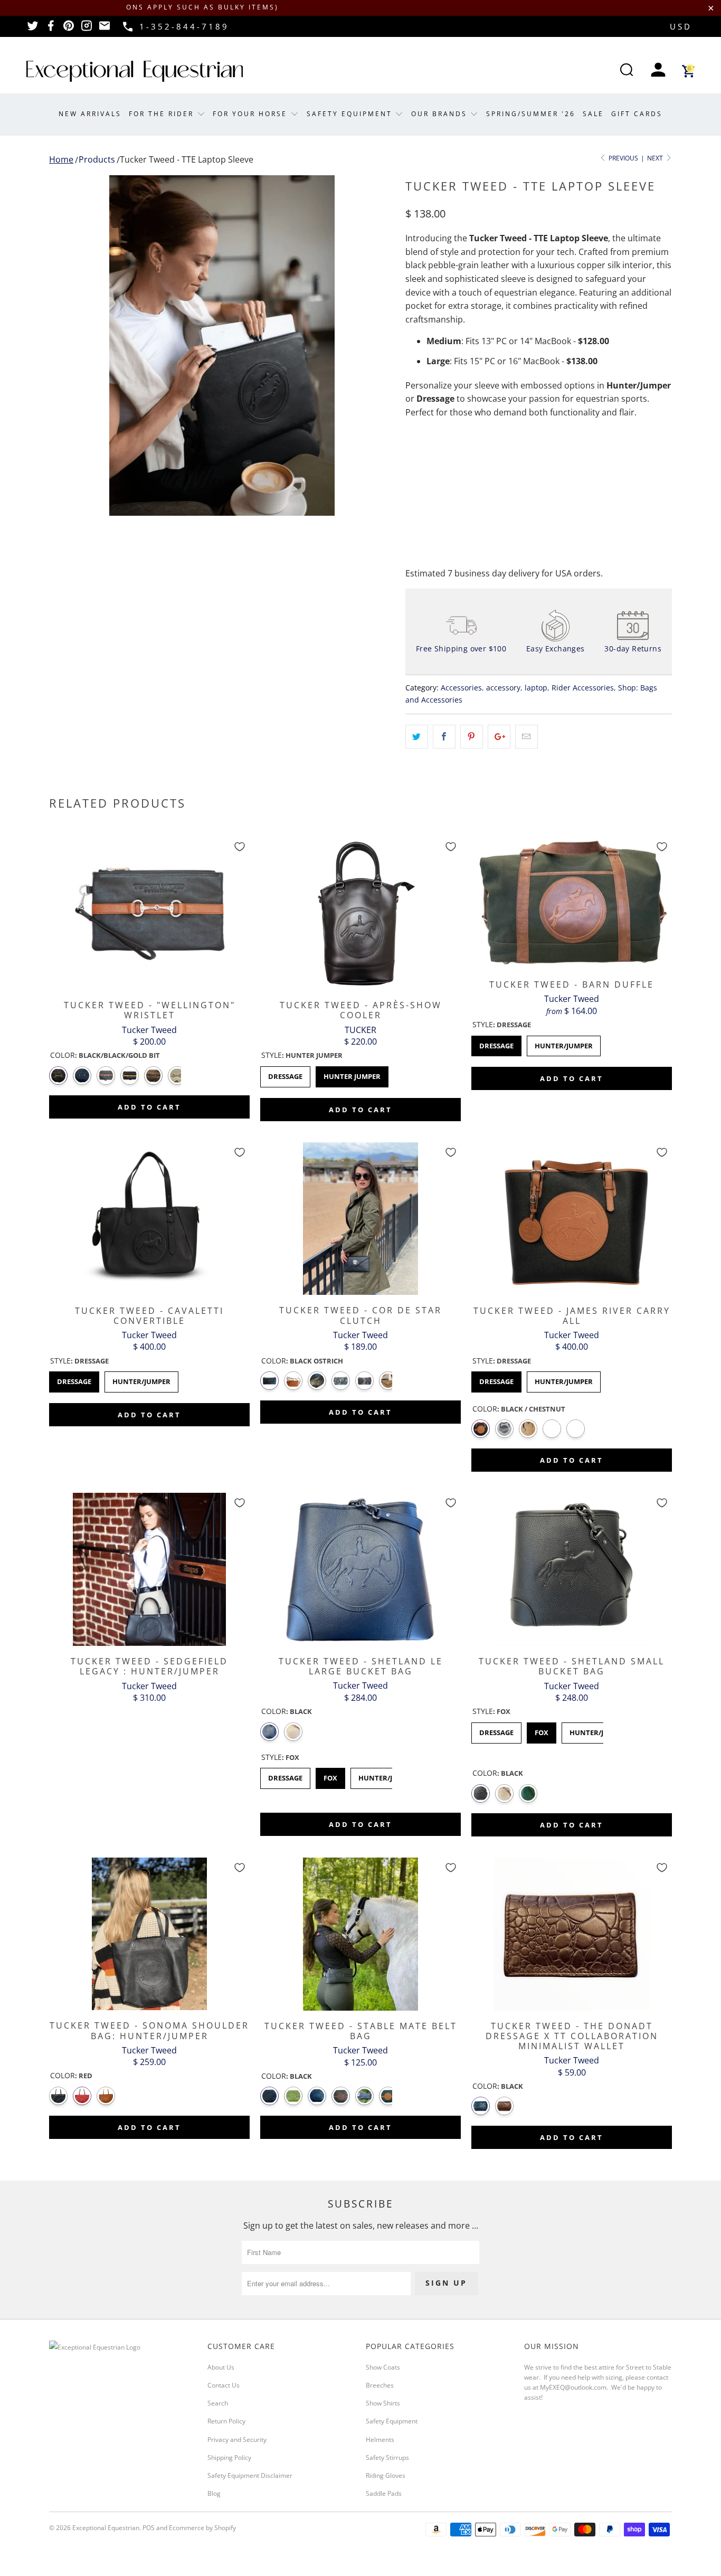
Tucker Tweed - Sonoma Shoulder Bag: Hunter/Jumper (149, 1934)
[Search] (627, 71)
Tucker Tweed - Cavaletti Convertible (149, 1219)
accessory (503, 688)
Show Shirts (383, 2403)
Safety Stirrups (387, 2457)
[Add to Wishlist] (240, 847)
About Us (221, 2367)
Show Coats (383, 2367)
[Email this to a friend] (526, 737)
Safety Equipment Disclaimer (250, 2475)
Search (218, 2403)
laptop (536, 688)
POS (149, 2528)
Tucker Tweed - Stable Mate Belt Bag (360, 1934)
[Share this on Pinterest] (472, 737)
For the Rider (163, 114)
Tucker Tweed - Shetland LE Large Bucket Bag (360, 1569)
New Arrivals (90, 114)
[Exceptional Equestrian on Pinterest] (69, 29)
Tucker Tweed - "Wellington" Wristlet (149, 913)
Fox (330, 1775)
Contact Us (224, 2385)
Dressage (285, 1074)
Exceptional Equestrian (106, 2528)
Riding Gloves (386, 2475)
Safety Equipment (351, 114)
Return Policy (226, 2421)
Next (656, 158)
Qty (412, 455)
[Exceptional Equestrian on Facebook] (51, 29)
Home (61, 159)
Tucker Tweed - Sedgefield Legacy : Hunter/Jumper (149, 1569)
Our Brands (441, 114)
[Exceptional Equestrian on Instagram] (87, 29)
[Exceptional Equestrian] (135, 71)
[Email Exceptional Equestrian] (105, 29)
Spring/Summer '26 (531, 114)
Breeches (380, 2385)
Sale (593, 114)
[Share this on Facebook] (444, 737)
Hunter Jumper (352, 1074)
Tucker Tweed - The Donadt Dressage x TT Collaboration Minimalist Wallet (572, 1934)
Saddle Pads (384, 2493)
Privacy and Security (237, 2440)
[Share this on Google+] (499, 737)
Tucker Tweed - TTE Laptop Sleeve (187, 159)
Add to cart (149, 1107)
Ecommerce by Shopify (202, 2528)
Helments (380, 2440)
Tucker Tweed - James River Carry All (572, 1219)
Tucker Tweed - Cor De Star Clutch (360, 1219)
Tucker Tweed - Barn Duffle (572, 903)
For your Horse (252, 114)
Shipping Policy (229, 2457)
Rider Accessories (583, 688)
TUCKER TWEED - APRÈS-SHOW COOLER (360, 913)
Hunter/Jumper (141, 1379)
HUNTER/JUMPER (564, 1043)
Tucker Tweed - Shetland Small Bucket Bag (572, 1569)
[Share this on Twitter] (417, 737)
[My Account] (658, 71)
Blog (214, 2493)
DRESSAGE (496, 1043)
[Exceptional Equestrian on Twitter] (33, 29)
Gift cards (637, 114)
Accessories (461, 688)
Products (97, 159)
